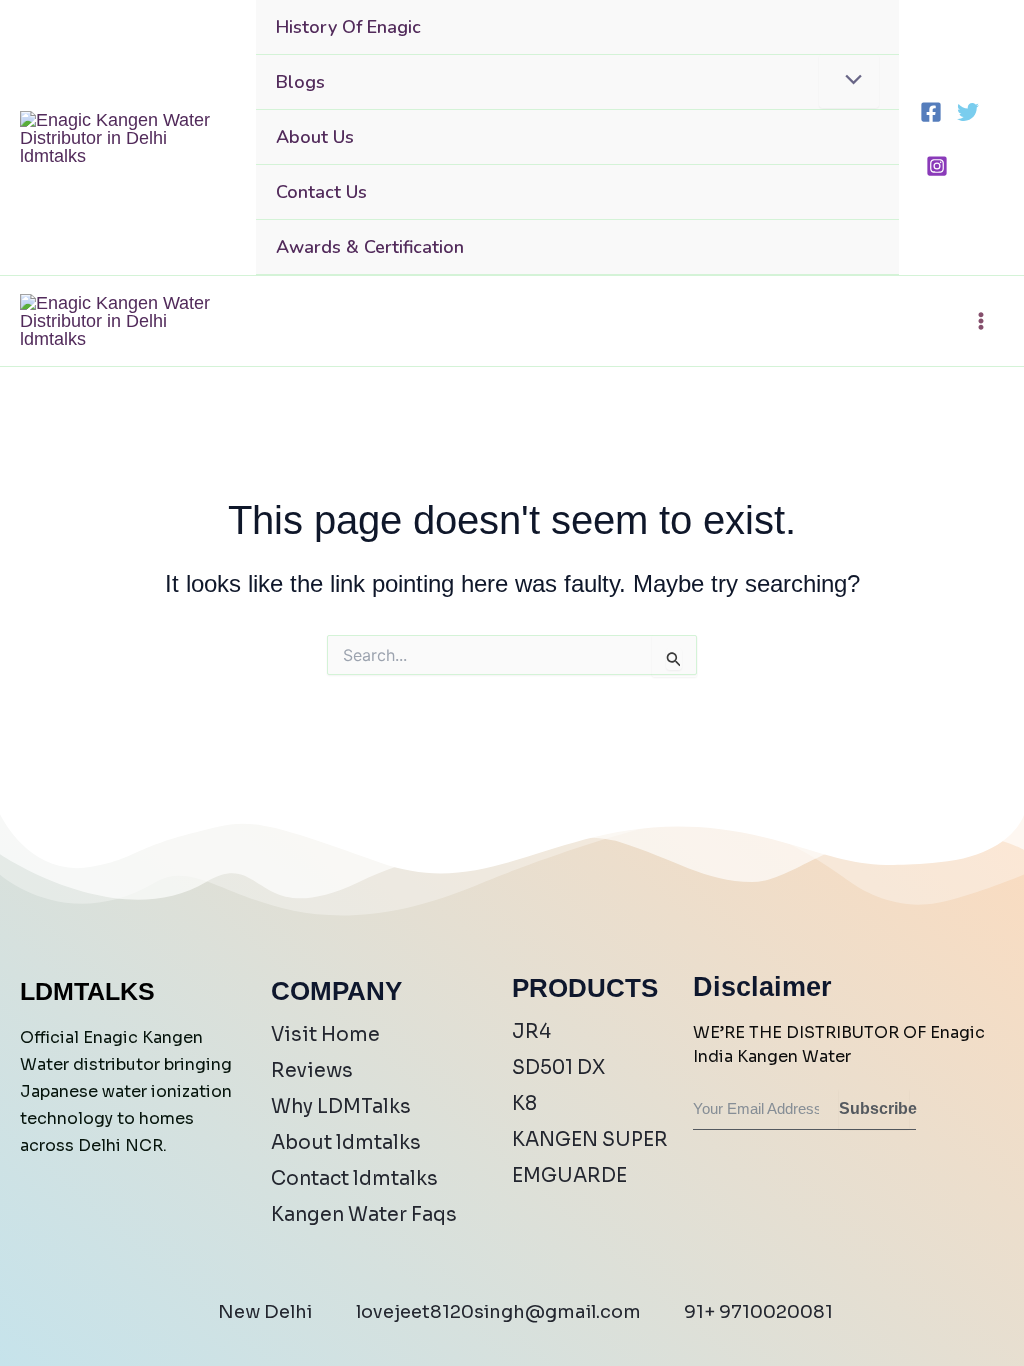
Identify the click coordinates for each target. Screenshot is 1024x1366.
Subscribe (874, 1108)
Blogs (300, 82)
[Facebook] (931, 112)
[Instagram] (937, 166)
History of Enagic (348, 27)
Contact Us (321, 192)
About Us (315, 137)
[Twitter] (968, 112)
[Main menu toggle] (980, 321)
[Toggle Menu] (849, 81)
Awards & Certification (370, 247)
